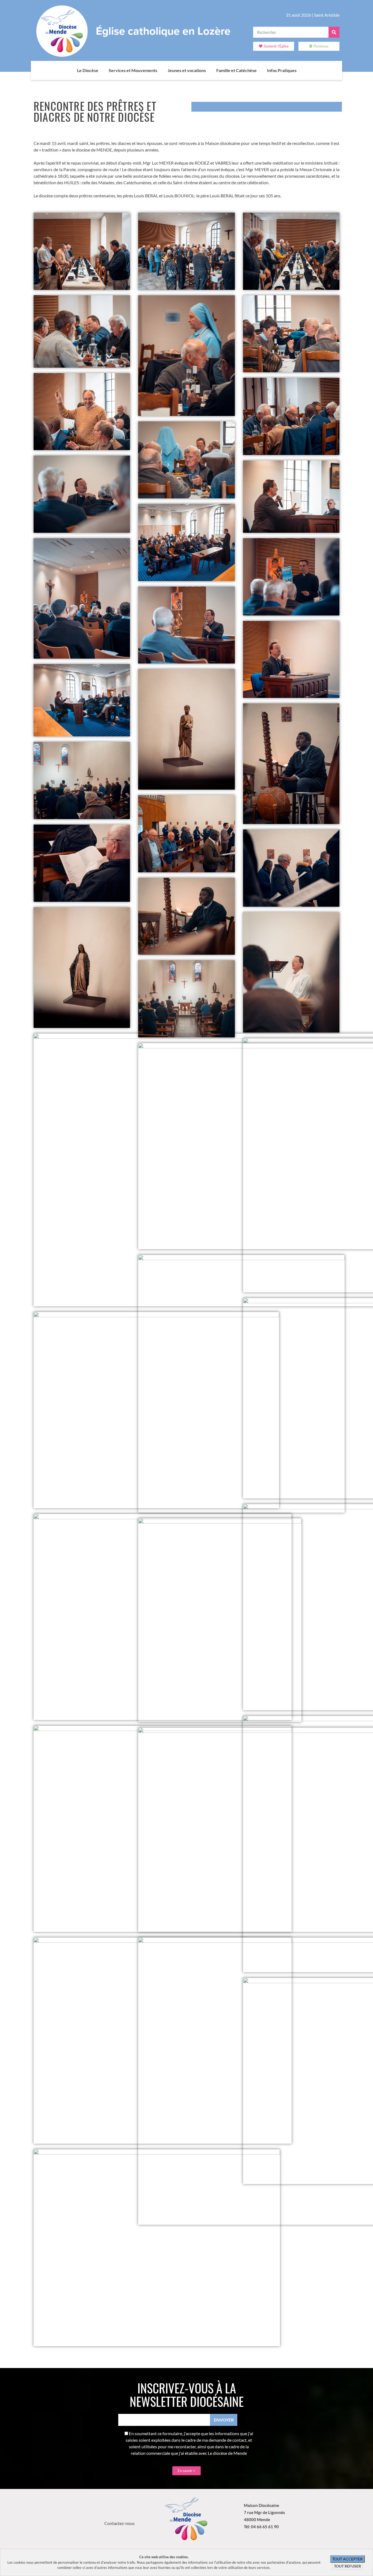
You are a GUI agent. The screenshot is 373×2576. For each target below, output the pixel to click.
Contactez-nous (119, 2523)
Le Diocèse (88, 70)
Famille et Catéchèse (236, 70)
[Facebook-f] (113, 2513)
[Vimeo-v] (128, 2513)
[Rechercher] (334, 32)
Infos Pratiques (282, 70)
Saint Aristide (327, 15)
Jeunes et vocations (187, 70)
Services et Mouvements (133, 70)
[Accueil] (72, 70)
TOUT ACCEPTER (347, 2559)
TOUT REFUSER (347, 2566)
